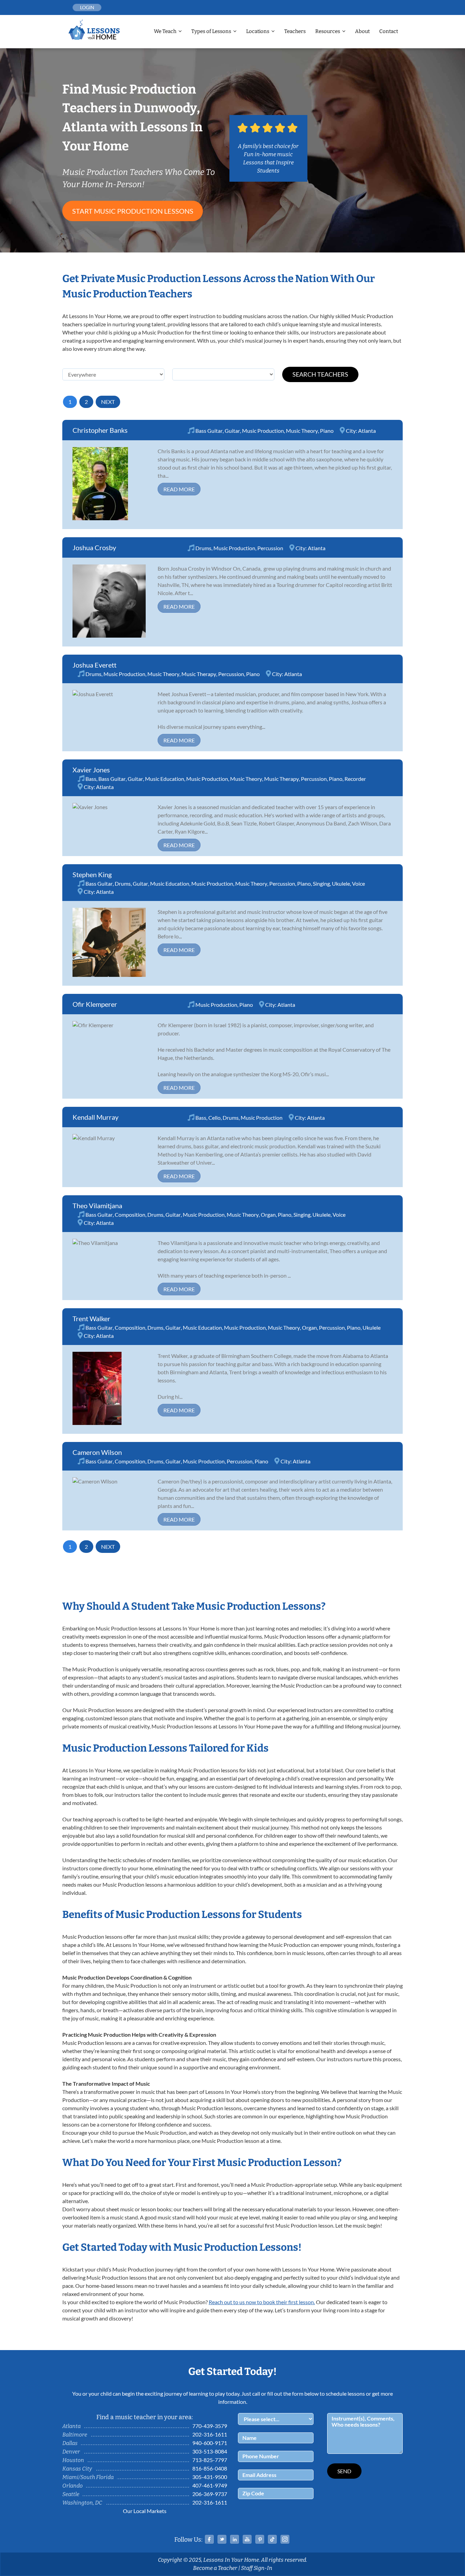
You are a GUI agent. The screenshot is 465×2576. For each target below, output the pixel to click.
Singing (321, 883)
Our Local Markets (145, 2511)
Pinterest (260, 2539)
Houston (73, 2460)
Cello (214, 1118)
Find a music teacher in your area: (145, 2417)
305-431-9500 (210, 2477)
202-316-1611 (210, 2434)
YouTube (247, 2539)
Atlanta (367, 431)
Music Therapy (199, 674)
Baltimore (75, 2435)
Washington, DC (82, 2503)
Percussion (270, 548)
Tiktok (272, 2539)
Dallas (70, 2443)
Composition (130, 1215)
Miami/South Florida (88, 2477)
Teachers (295, 31)
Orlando (73, 2486)
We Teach (165, 31)
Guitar (232, 431)
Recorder (355, 779)
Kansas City (77, 2469)
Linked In (235, 2539)
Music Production (263, 431)
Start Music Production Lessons (133, 211)
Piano (327, 431)
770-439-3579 (210, 2426)
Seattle (71, 2494)
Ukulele (341, 883)
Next (108, 402)
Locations (258, 31)
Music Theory (302, 431)
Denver (71, 2452)
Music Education (165, 779)
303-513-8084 (210, 2451)
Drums (203, 548)
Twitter (222, 2539)
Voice (358, 883)
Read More (179, 489)
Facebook (209, 2539)
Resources (328, 31)
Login (87, 7)
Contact (389, 31)
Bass (91, 779)
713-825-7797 (210, 2460)
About (362, 31)
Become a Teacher (215, 2568)
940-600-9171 (210, 2443)
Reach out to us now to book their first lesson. (262, 2302)
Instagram (285, 2539)
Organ (268, 1215)
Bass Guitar (209, 431)
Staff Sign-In (257, 2568)
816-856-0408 (210, 2468)
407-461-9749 (210, 2485)
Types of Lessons (211, 31)
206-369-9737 (210, 2494)
